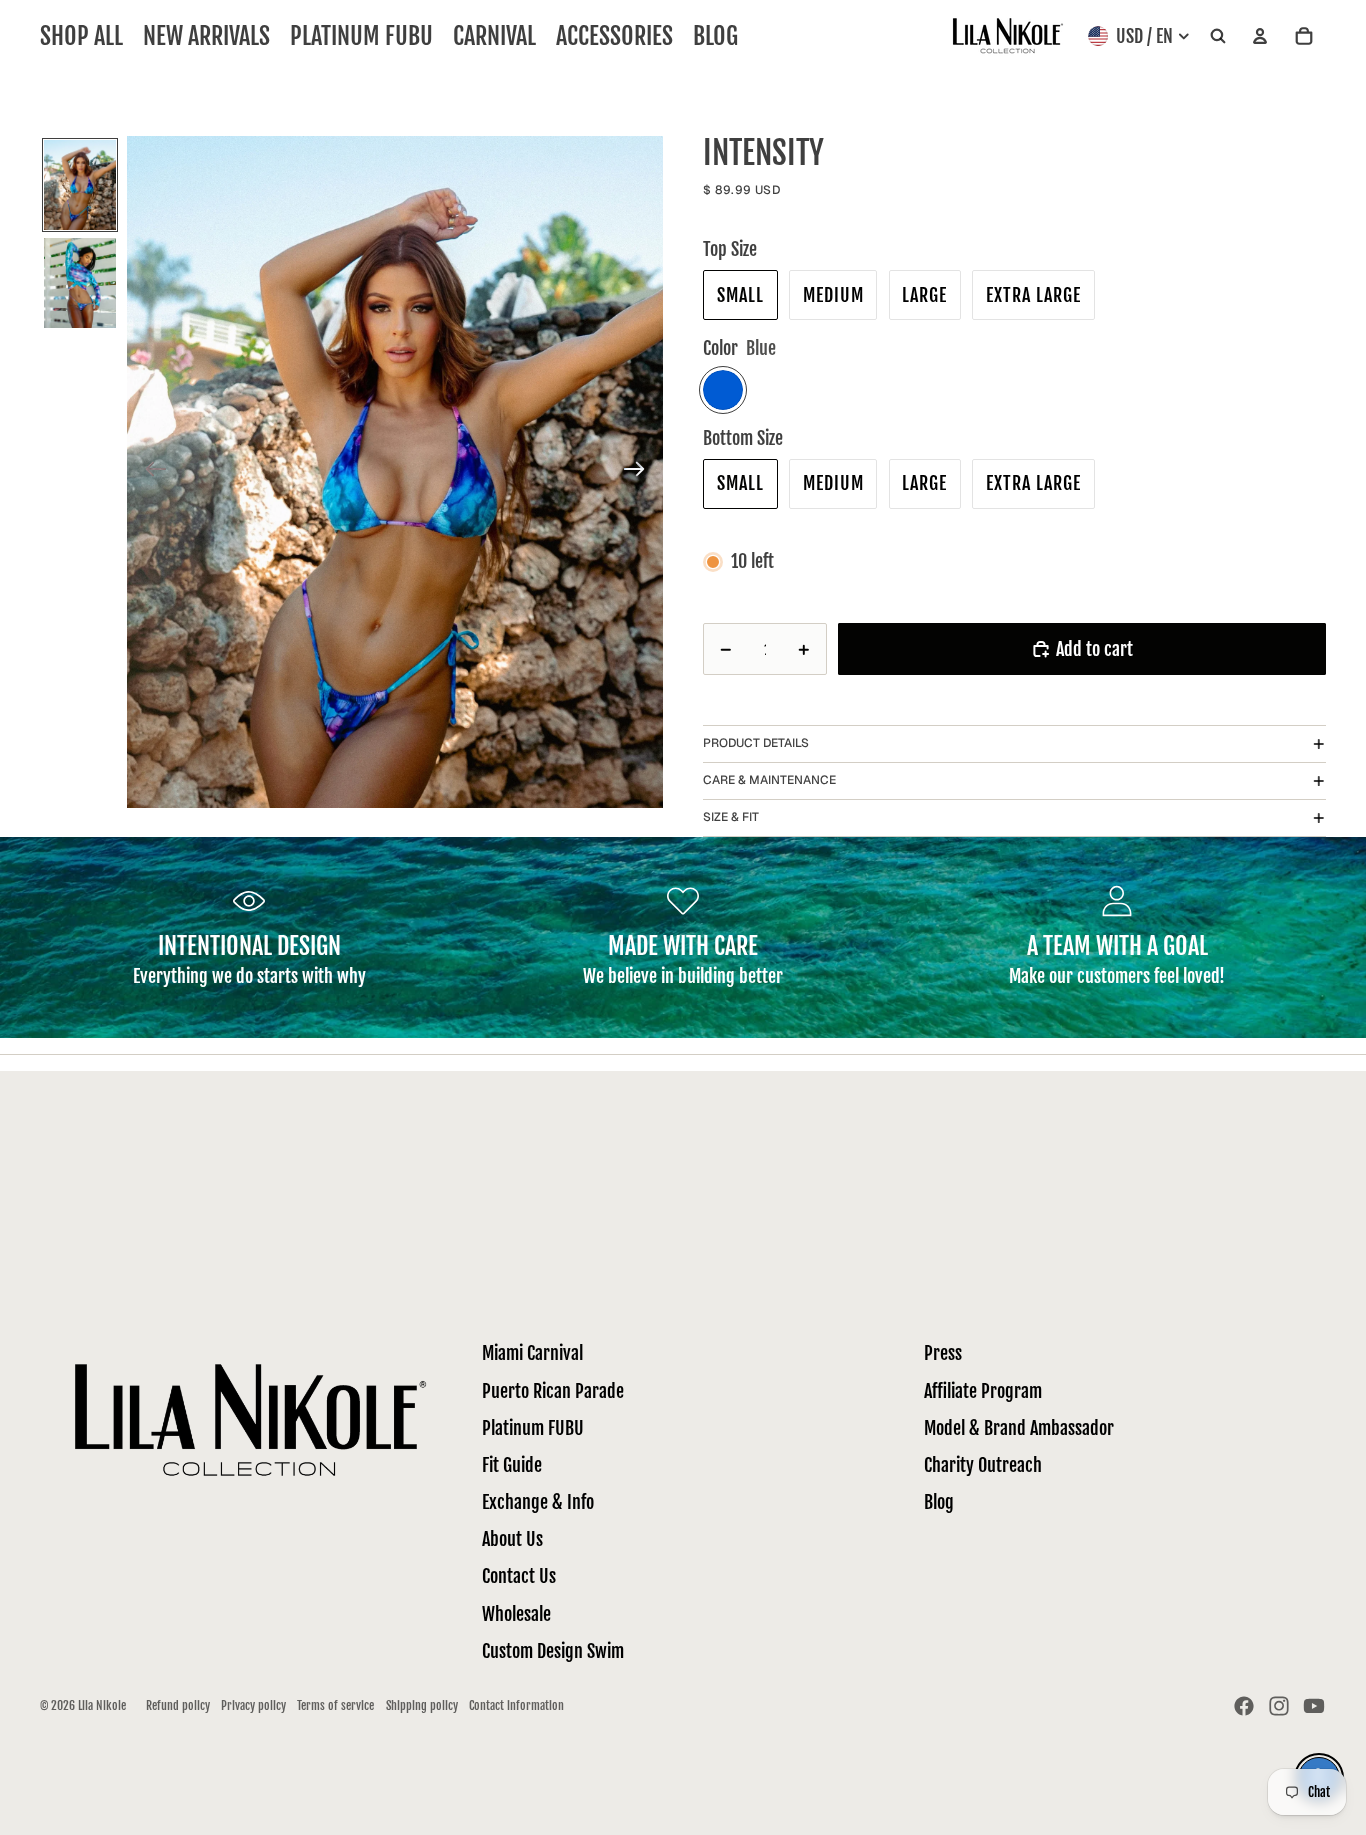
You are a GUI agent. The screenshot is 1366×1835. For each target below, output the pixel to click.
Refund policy (178, 1705)
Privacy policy (253, 1705)
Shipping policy (422, 1705)
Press (943, 1353)
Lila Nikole (102, 1705)
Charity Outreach (983, 1465)
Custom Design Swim (553, 1651)
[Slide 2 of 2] (80, 283)
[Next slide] (640, 472)
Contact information (516, 1705)
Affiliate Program (983, 1391)
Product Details (756, 743)
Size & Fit (731, 817)
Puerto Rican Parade (553, 1391)
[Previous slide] (149, 472)
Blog (939, 1502)
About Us (512, 1539)
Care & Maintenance (769, 780)
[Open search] (1218, 36)
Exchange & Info (538, 1502)
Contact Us (519, 1576)
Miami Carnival (532, 1353)
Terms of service (335, 1705)
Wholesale (516, 1614)
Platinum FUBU (533, 1428)
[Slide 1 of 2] (80, 185)
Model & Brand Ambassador (1019, 1428)
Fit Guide (512, 1465)
